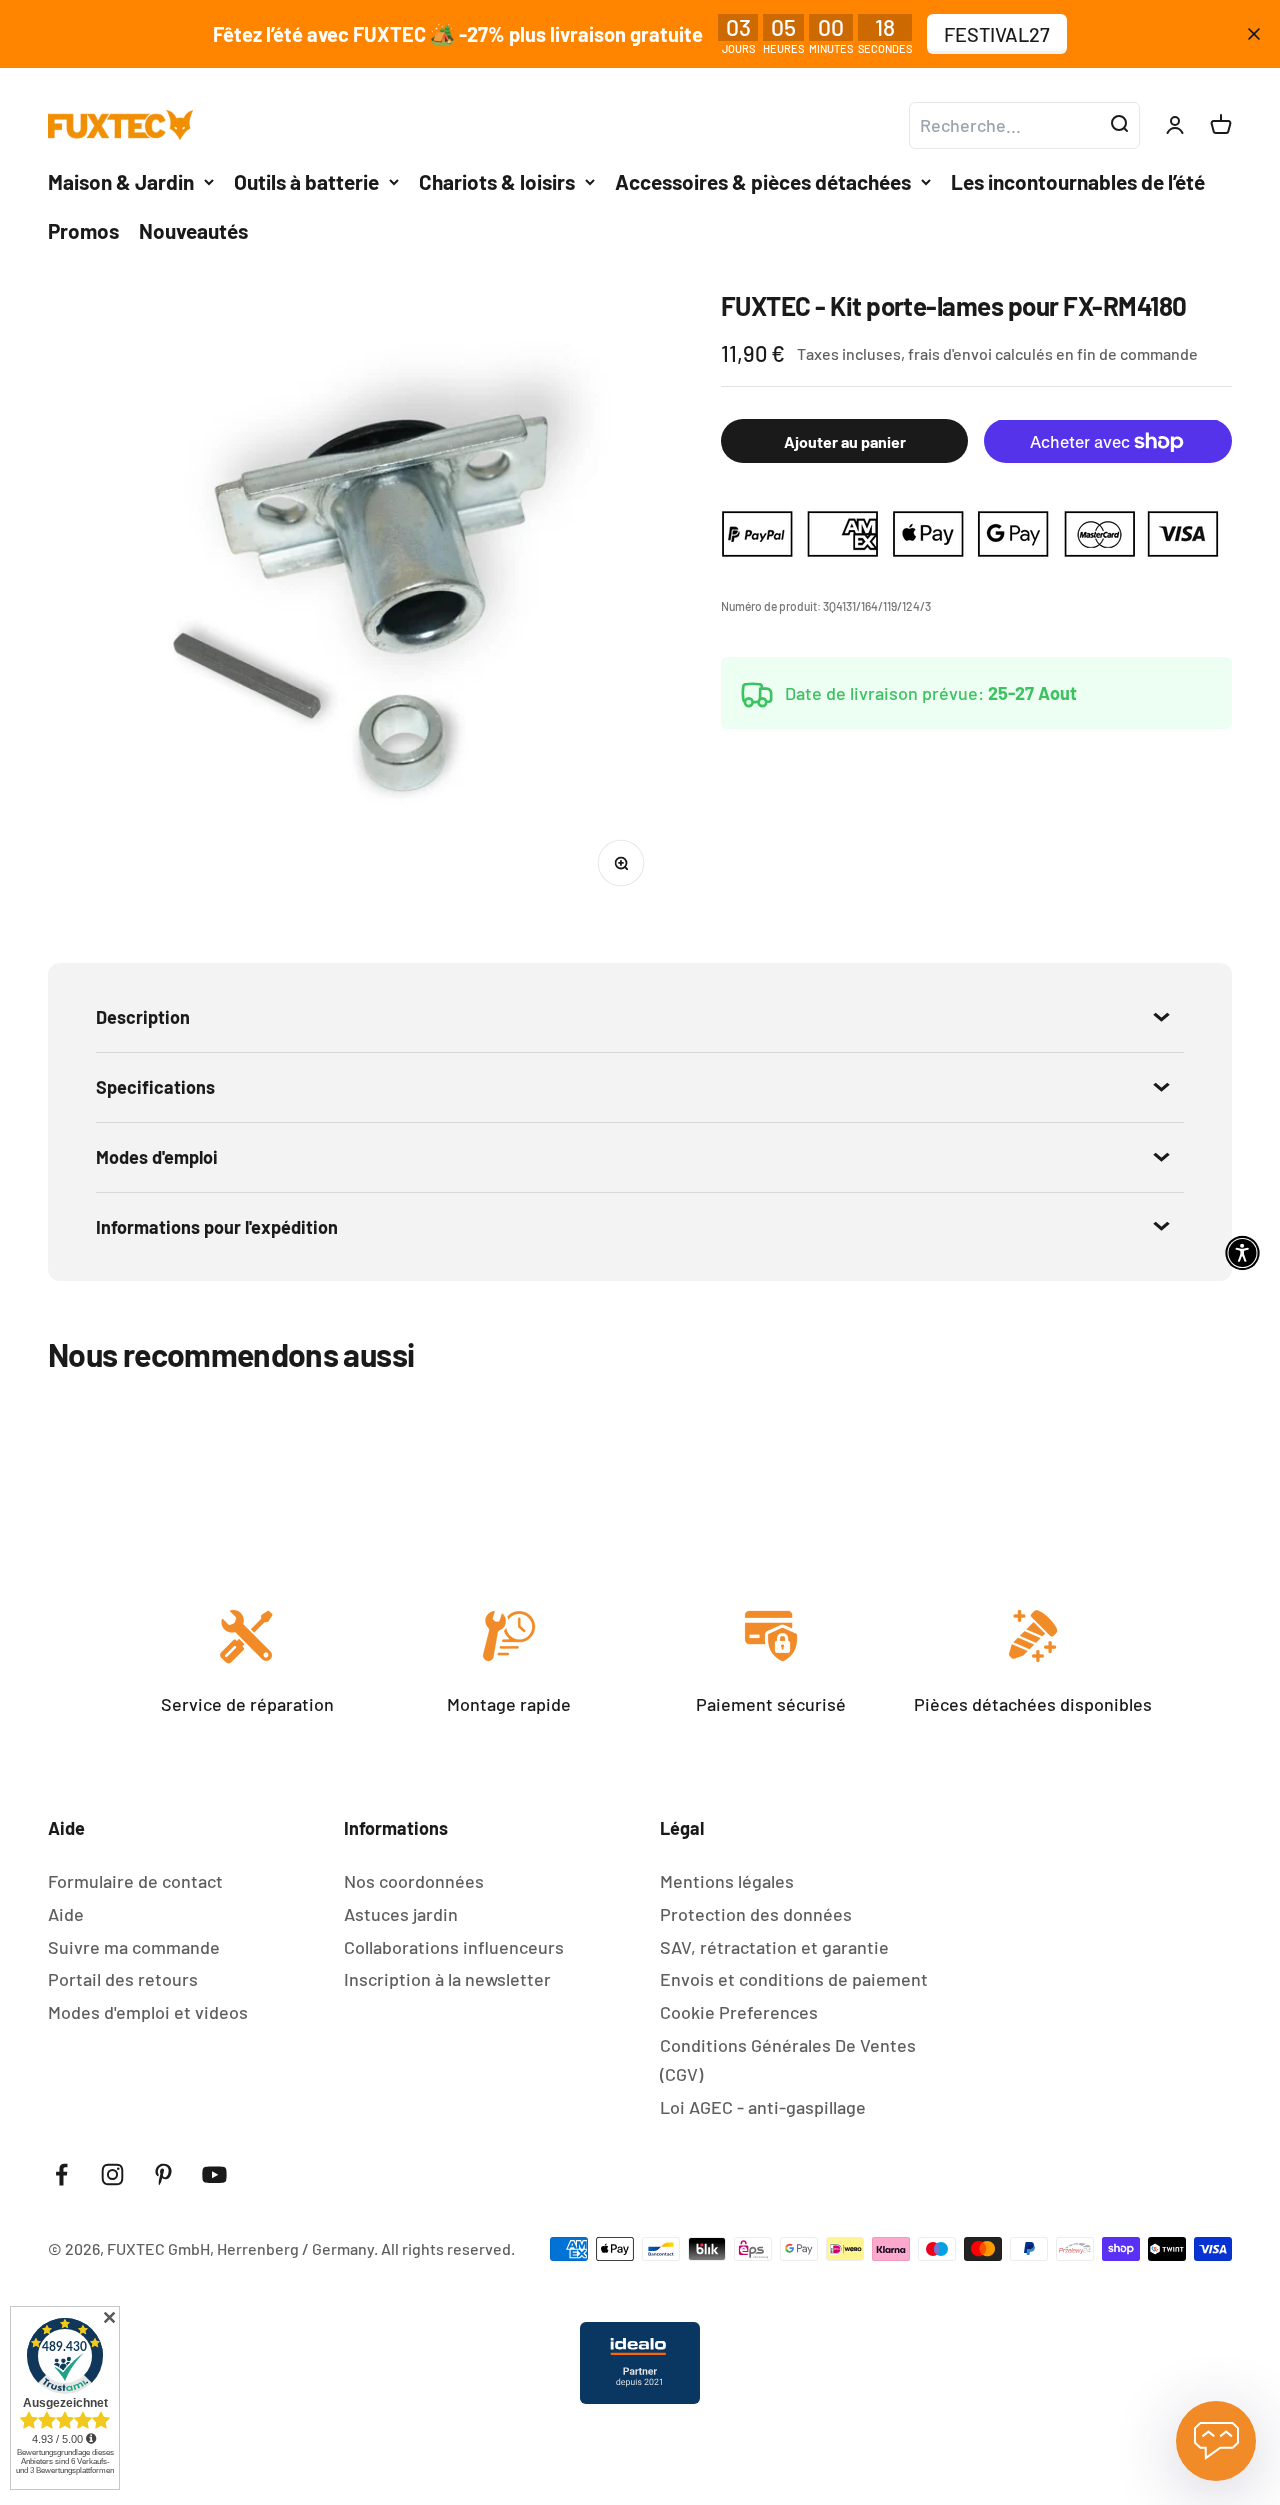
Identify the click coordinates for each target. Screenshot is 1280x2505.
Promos (83, 230)
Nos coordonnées (414, 1881)
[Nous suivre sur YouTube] (214, 2174)
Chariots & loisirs (497, 181)
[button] (1242, 1252)
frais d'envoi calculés (982, 353)
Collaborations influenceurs (454, 1947)
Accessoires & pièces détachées (763, 181)
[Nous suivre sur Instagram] (112, 2174)
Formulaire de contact (135, 1881)
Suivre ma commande (134, 1947)
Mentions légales (727, 1881)
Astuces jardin (401, 1914)
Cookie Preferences (739, 2012)
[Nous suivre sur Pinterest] (163, 2174)
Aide (66, 1914)
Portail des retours (123, 1979)
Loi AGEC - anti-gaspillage (763, 2107)
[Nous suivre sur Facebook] (61, 2174)
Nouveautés (193, 230)
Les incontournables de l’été (1078, 181)
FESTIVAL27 (997, 34)
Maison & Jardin (121, 181)
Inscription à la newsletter (447, 1979)
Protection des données (756, 1914)
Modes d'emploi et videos (148, 2012)
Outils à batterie (306, 181)
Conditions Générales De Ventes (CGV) (788, 2059)
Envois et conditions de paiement (794, 1979)
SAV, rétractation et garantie (774, 1947)
